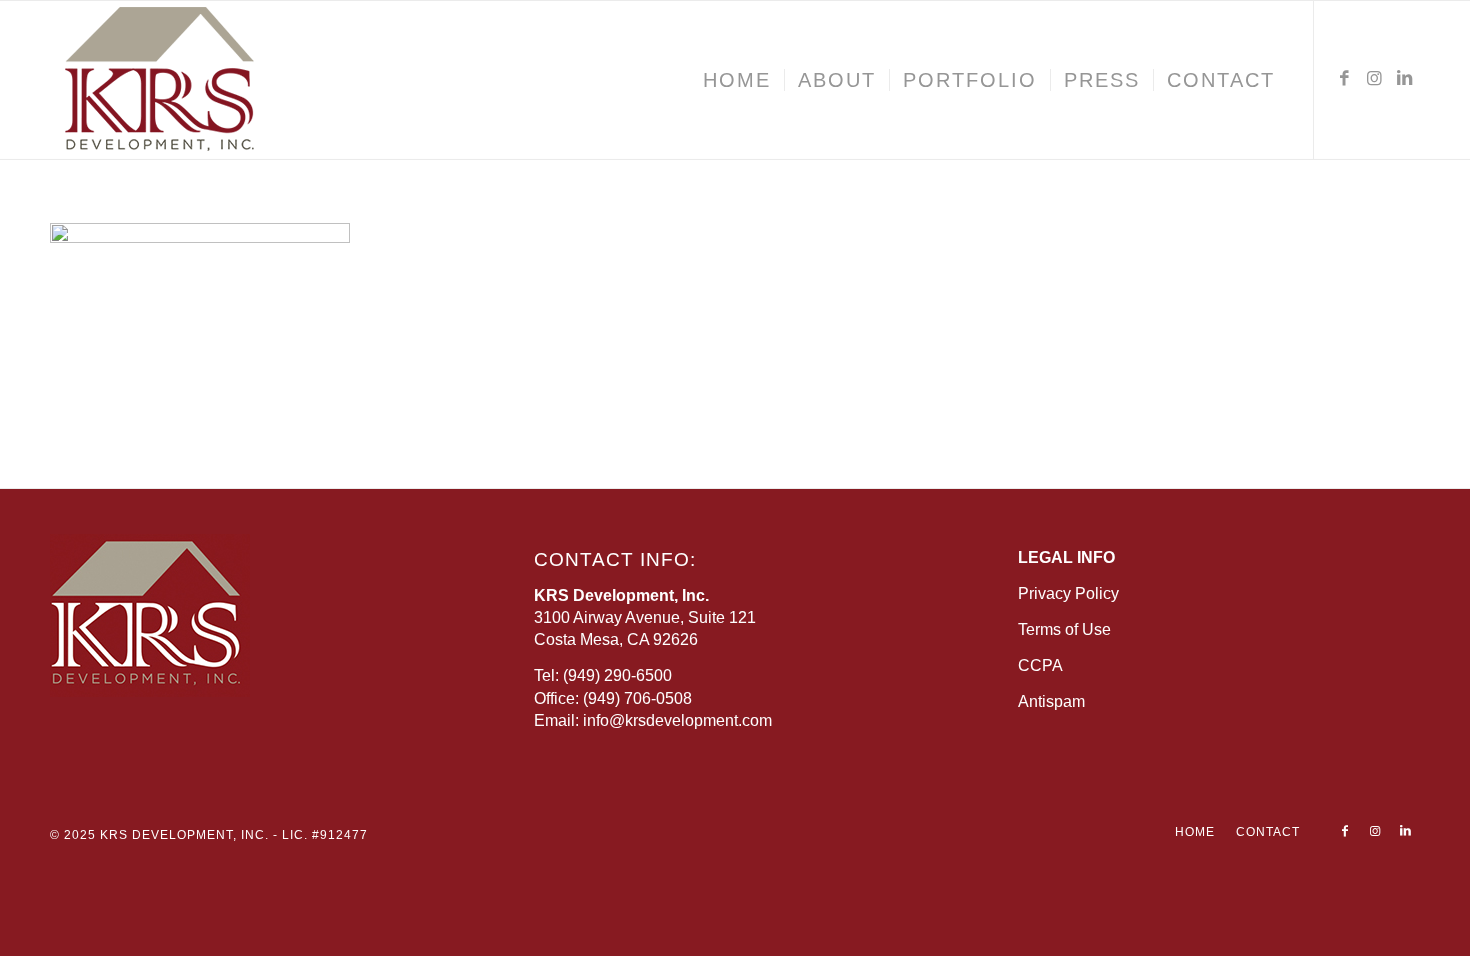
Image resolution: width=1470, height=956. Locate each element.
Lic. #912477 (325, 835)
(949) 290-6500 (617, 675)
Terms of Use (1064, 629)
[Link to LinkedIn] (1405, 79)
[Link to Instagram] (1375, 79)
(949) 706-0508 (637, 698)
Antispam (1051, 701)
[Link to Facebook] (1345, 79)
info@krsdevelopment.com (677, 720)
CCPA (1040, 665)
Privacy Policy (1068, 593)
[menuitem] (737, 80)
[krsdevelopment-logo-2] (220, 80)
